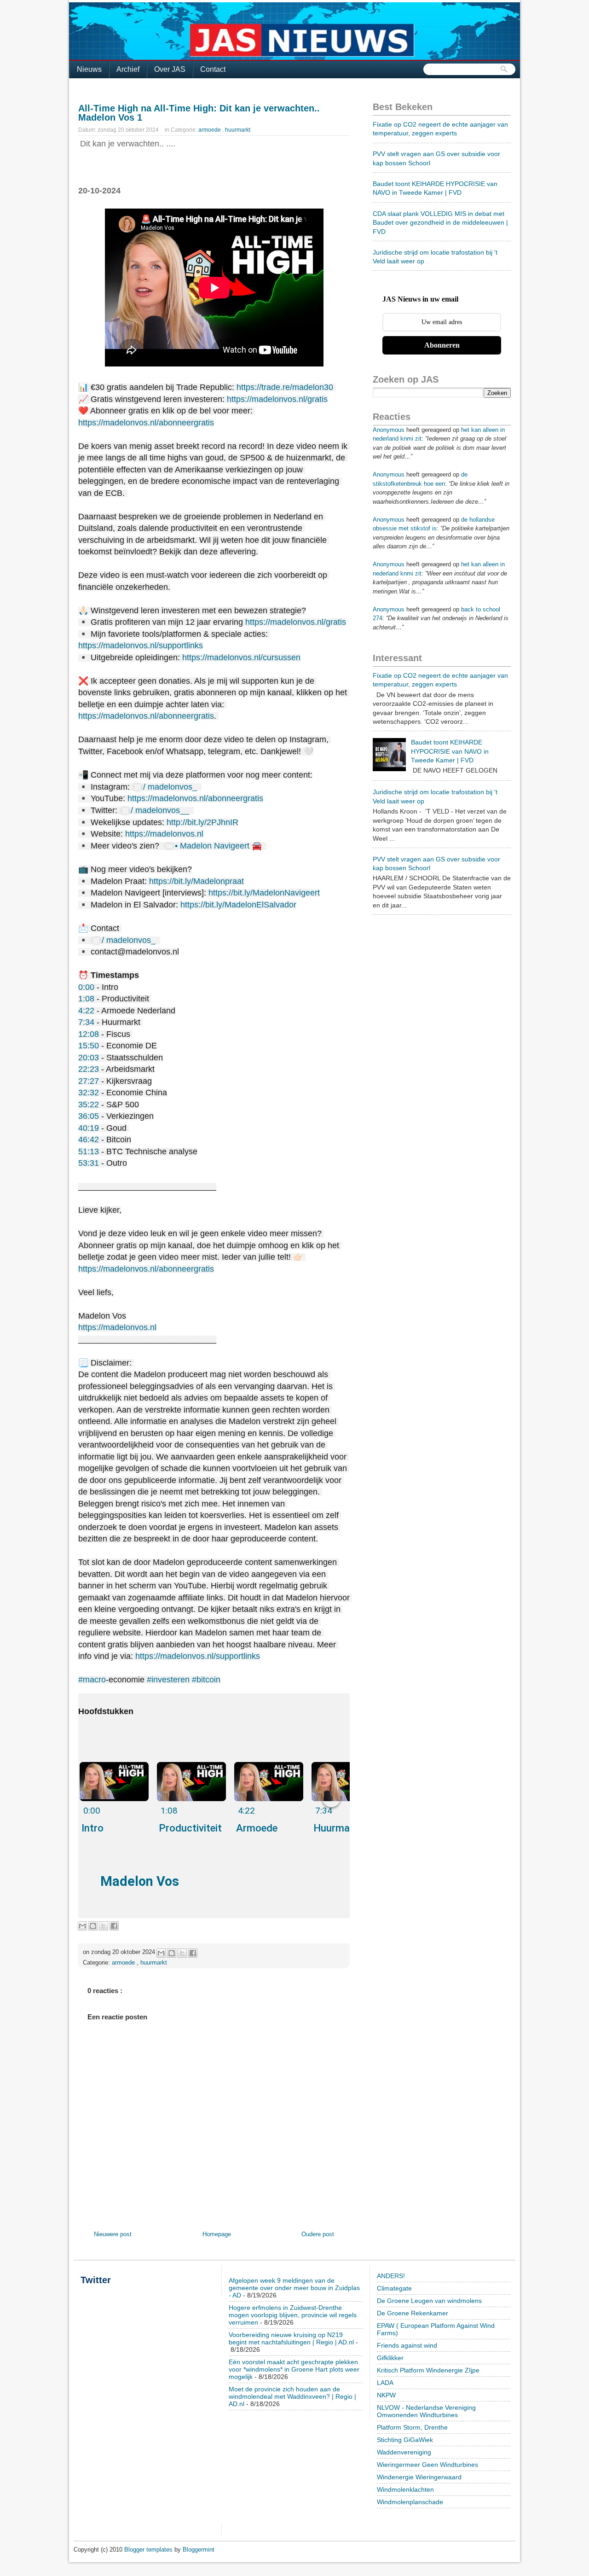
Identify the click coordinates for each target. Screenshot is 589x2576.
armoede (210, 130)
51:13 (89, 1151)
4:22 (86, 1011)
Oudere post (318, 2234)
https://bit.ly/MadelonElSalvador (238, 905)
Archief (128, 69)
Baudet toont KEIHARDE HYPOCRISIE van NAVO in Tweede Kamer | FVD (450, 751)
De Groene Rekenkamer (413, 2313)
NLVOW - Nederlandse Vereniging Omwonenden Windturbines (426, 2411)
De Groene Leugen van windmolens (429, 2301)
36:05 (89, 1116)
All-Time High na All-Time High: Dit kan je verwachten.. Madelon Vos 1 (199, 113)
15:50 (89, 1046)
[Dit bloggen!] (93, 1926)
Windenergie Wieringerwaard (419, 2477)
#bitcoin (206, 1680)
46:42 (89, 1140)
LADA (385, 2383)
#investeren (168, 1680)
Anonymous (389, 430)
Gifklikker (390, 2358)
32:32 (89, 1093)
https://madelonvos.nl (164, 834)
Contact (213, 69)
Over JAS (170, 69)
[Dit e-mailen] (82, 1926)
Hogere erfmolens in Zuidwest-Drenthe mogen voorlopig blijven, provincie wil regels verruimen (293, 2315)
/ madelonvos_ (171, 787)
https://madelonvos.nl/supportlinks (141, 645)
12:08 (89, 1034)
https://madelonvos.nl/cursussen (241, 657)
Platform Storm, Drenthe (412, 2427)
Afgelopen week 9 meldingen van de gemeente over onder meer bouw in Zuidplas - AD (294, 2288)
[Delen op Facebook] (114, 1926)
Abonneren (442, 345)
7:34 (86, 1022)
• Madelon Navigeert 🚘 (219, 846)
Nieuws (89, 69)
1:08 (86, 999)
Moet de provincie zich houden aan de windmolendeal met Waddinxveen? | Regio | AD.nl (292, 2396)
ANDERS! (391, 2276)
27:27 (89, 1081)
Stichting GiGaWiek (405, 2440)
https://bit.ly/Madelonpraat (196, 881)
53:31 (89, 1163)
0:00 (86, 987)
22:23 (89, 1069)
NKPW (386, 2395)
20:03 (89, 1058)
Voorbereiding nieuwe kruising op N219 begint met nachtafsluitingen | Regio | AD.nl (291, 2338)
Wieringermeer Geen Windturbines (427, 2465)
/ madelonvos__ (161, 810)
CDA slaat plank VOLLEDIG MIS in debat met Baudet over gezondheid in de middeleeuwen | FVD (440, 223)
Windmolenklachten (405, 2489)
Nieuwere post (113, 2234)
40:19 (89, 1128)
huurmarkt (238, 130)
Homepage (217, 2234)
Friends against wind (407, 2345)
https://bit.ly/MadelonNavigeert (264, 893)
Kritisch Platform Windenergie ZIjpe (428, 2370)
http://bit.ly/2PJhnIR (202, 822)
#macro (92, 1680)
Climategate (394, 2288)
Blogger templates (149, 2550)
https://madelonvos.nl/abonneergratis (146, 423)
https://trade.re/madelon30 (285, 387)
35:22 (89, 1105)
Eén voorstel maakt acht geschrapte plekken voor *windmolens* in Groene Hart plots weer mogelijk (294, 2369)
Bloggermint (199, 2550)
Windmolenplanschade (410, 2502)
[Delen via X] (104, 1926)
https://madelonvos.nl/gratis (277, 399)
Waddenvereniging (404, 2452)
